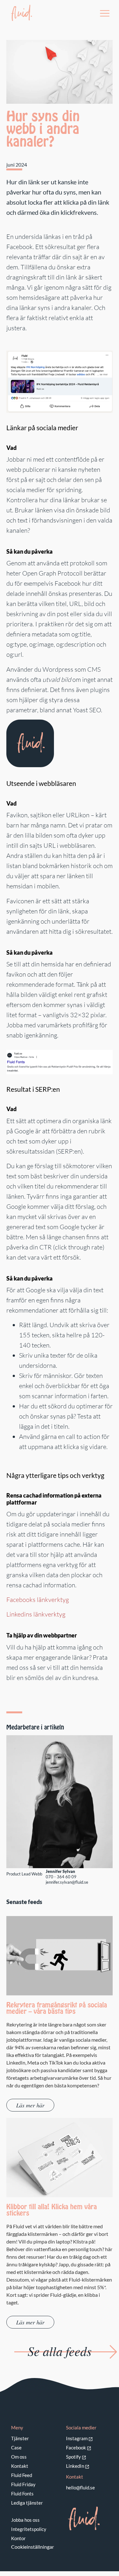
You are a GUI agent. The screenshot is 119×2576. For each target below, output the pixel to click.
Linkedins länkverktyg (36, 1614)
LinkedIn (75, 2466)
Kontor (18, 2538)
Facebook (76, 2448)
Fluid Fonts (22, 2494)
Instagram (77, 2438)
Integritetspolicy (29, 2529)
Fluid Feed (22, 2475)
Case (16, 2448)
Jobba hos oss (25, 2520)
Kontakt (20, 2466)
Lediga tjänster (27, 2503)
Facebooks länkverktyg (38, 1600)
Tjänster (20, 2438)
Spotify (73, 2457)
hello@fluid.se (80, 2487)
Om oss (19, 2457)
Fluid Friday (23, 2484)
